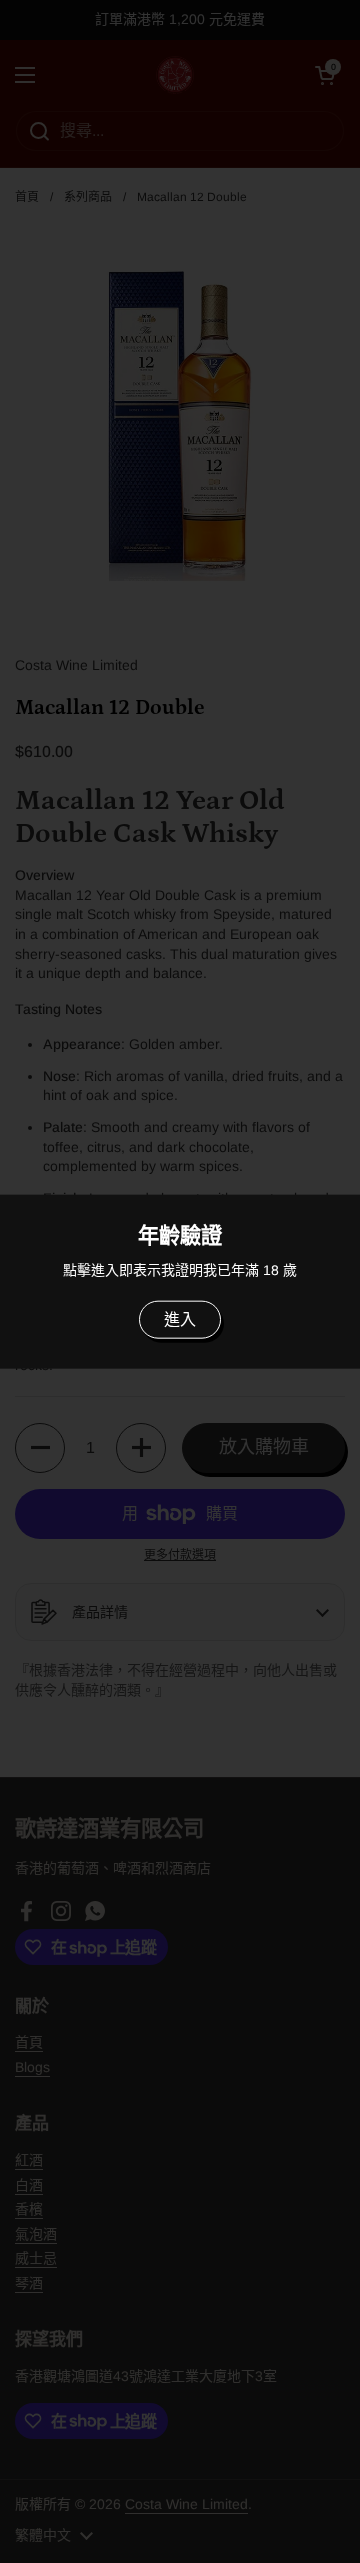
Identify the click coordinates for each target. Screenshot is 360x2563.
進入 (180, 1319)
